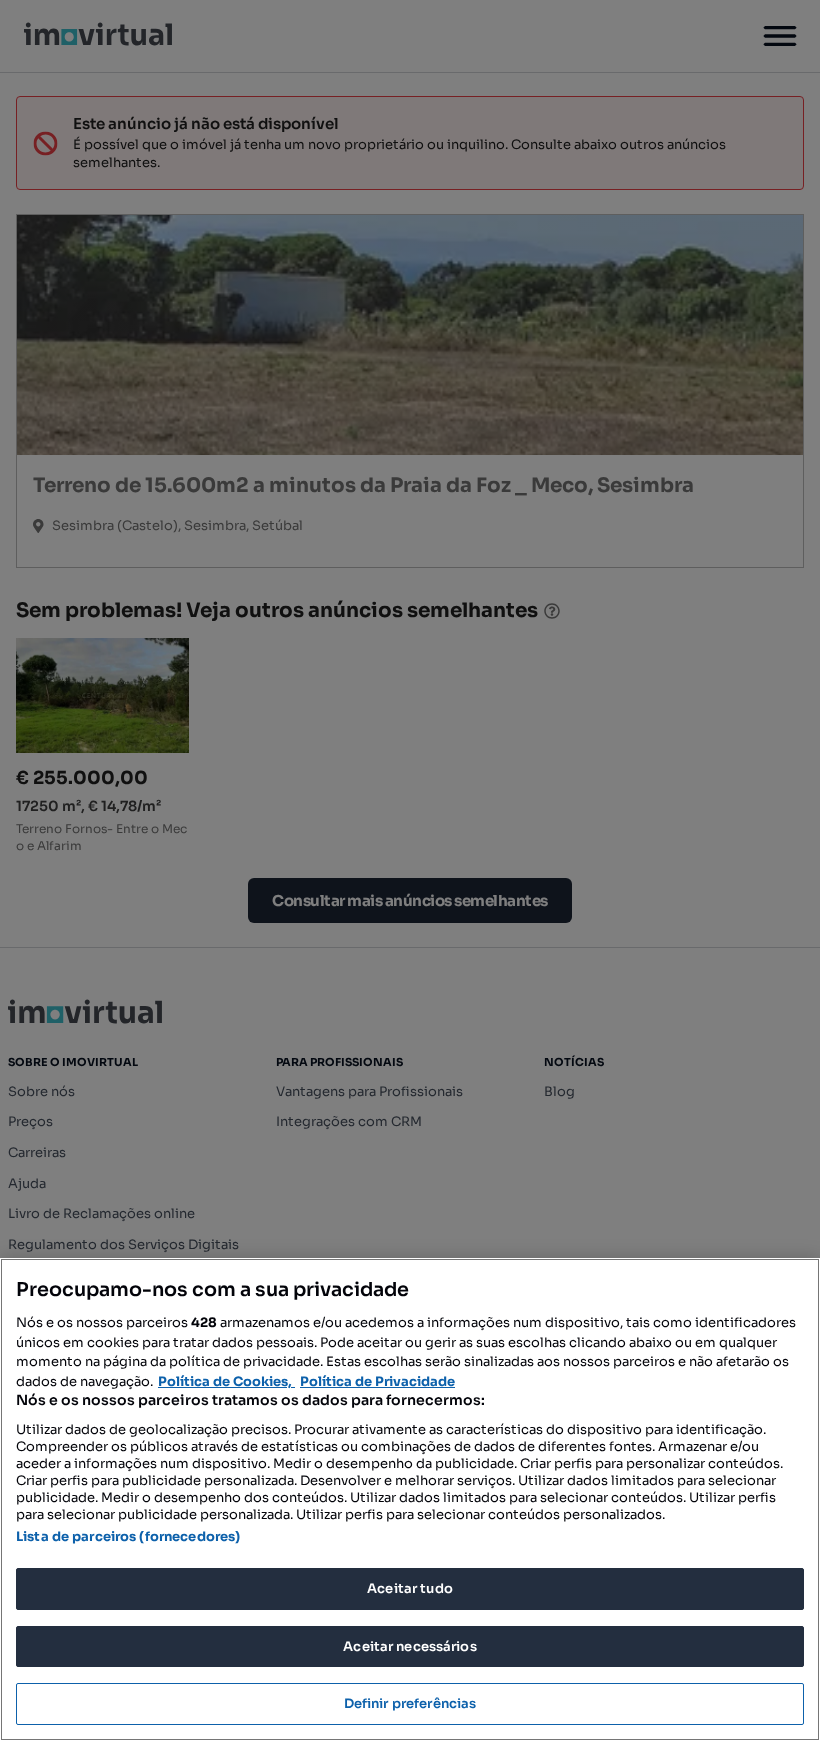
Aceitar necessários (409, 1646)
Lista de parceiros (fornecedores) (128, 1536)
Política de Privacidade (377, 1381)
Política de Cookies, (226, 1381)
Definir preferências (410, 1703)
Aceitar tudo (410, 1588)
